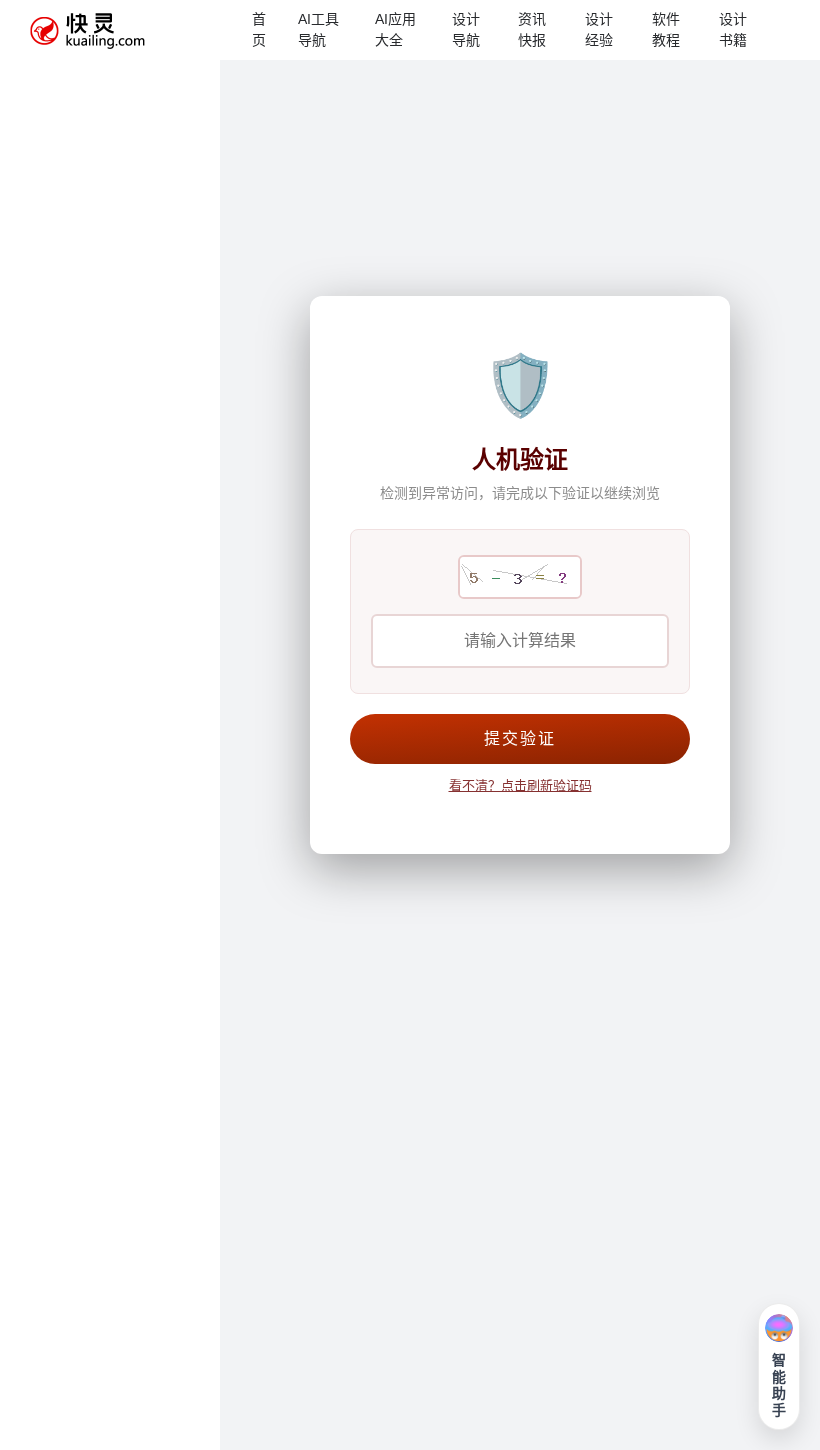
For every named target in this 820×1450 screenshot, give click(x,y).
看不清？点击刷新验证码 (520, 785)
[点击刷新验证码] (520, 577)
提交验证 (520, 738)
